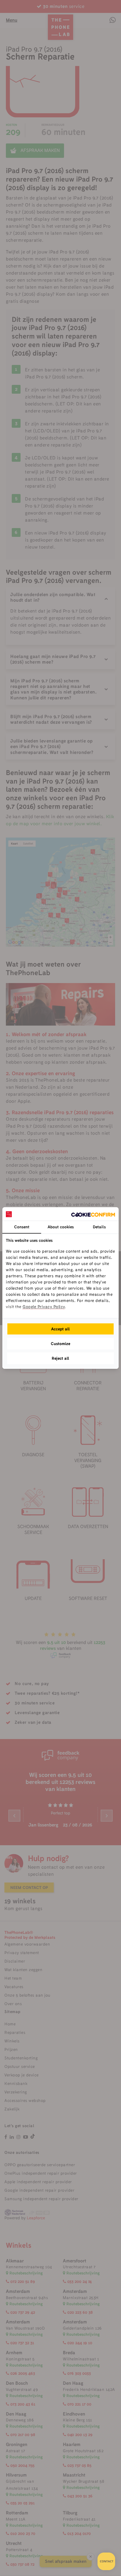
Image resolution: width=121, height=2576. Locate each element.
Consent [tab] (22, 1227)
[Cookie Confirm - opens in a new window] (93, 1214)
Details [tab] (99, 1227)
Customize (60, 1344)
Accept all (60, 1329)
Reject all (60, 1358)
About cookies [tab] (61, 1227)
